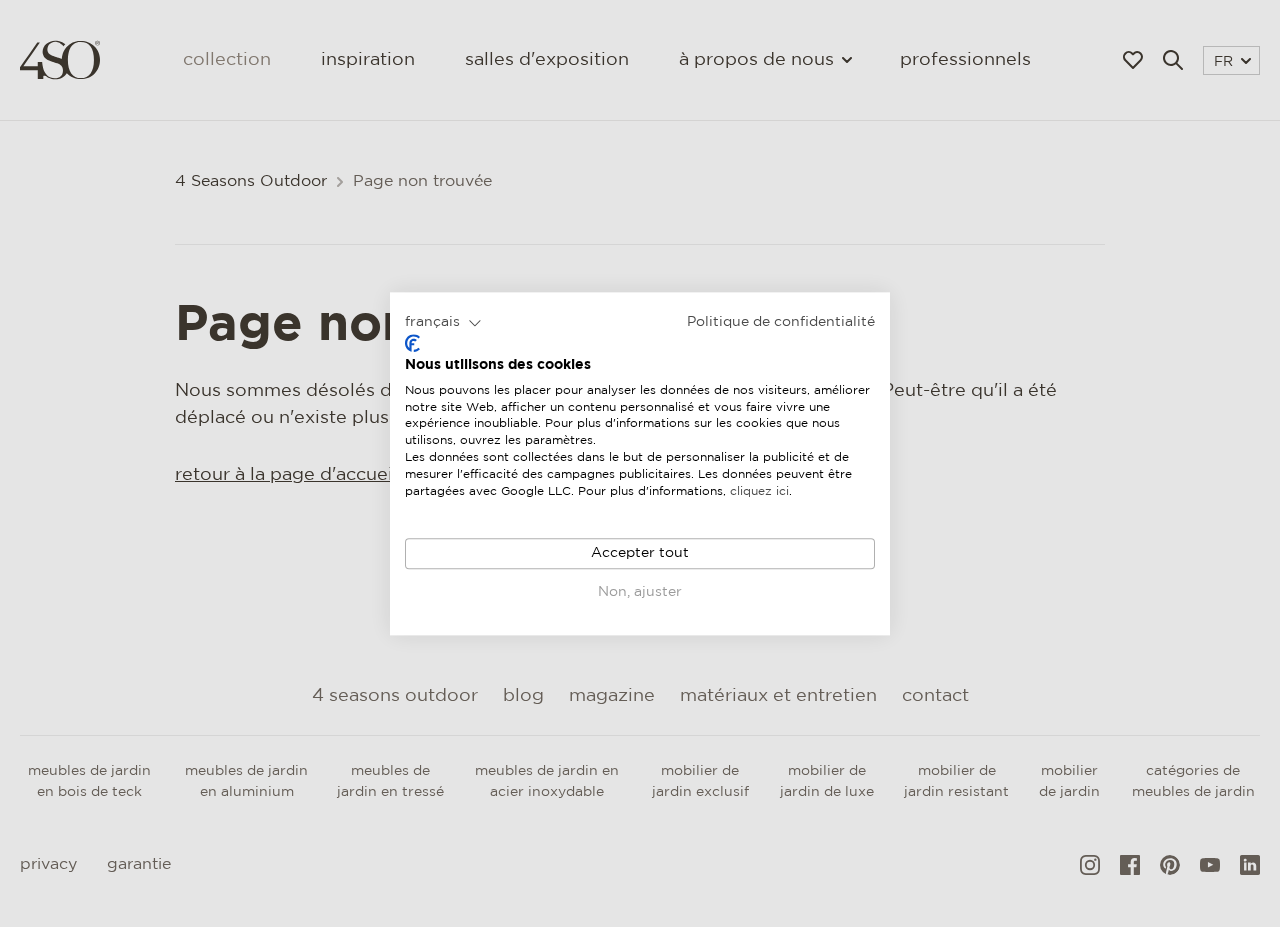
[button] (443, 323)
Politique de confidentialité (781, 322)
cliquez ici (759, 491)
